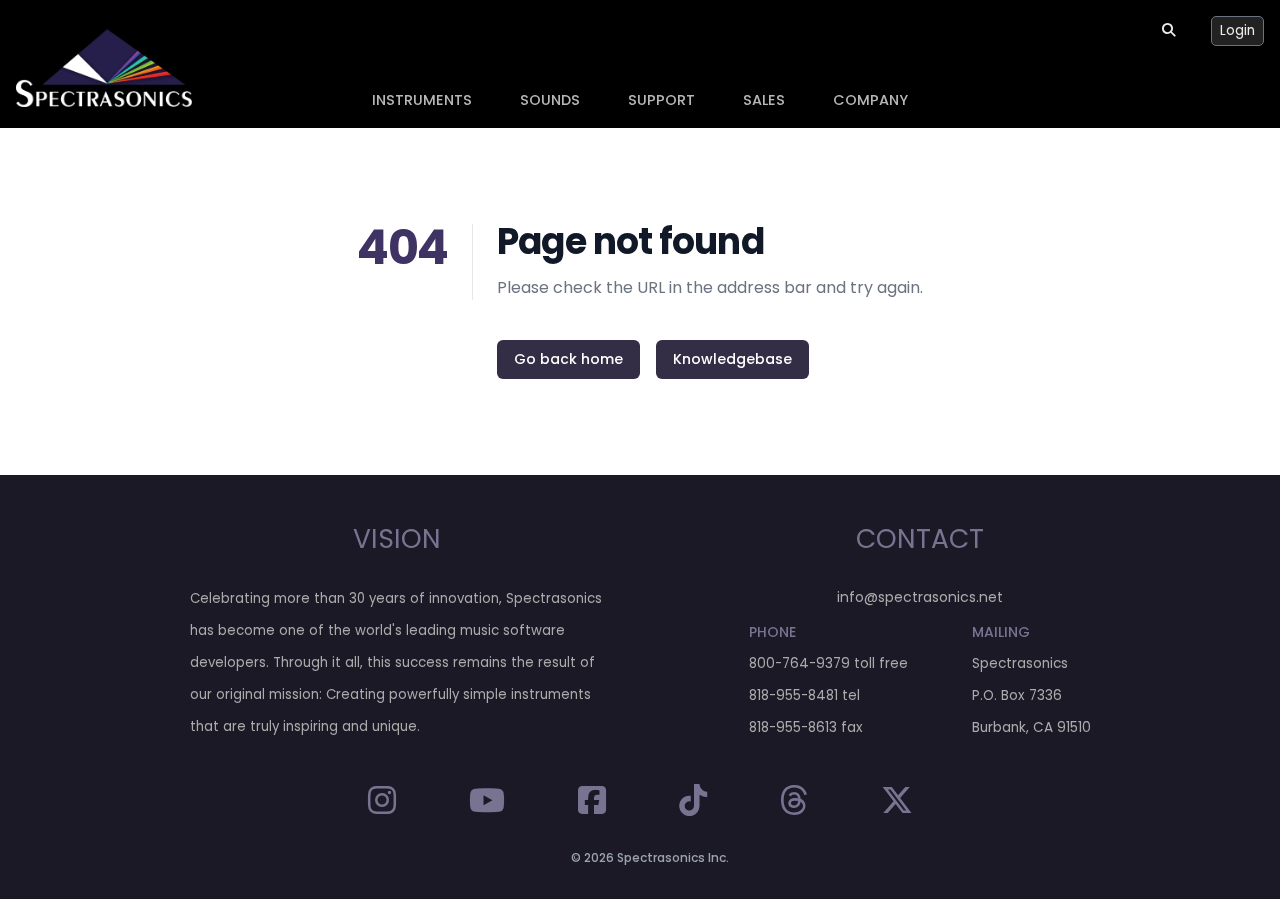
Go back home (568, 359)
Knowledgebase (732, 359)
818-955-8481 (793, 695)
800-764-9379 (799, 663)
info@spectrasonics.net (920, 597)
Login (1237, 30)
